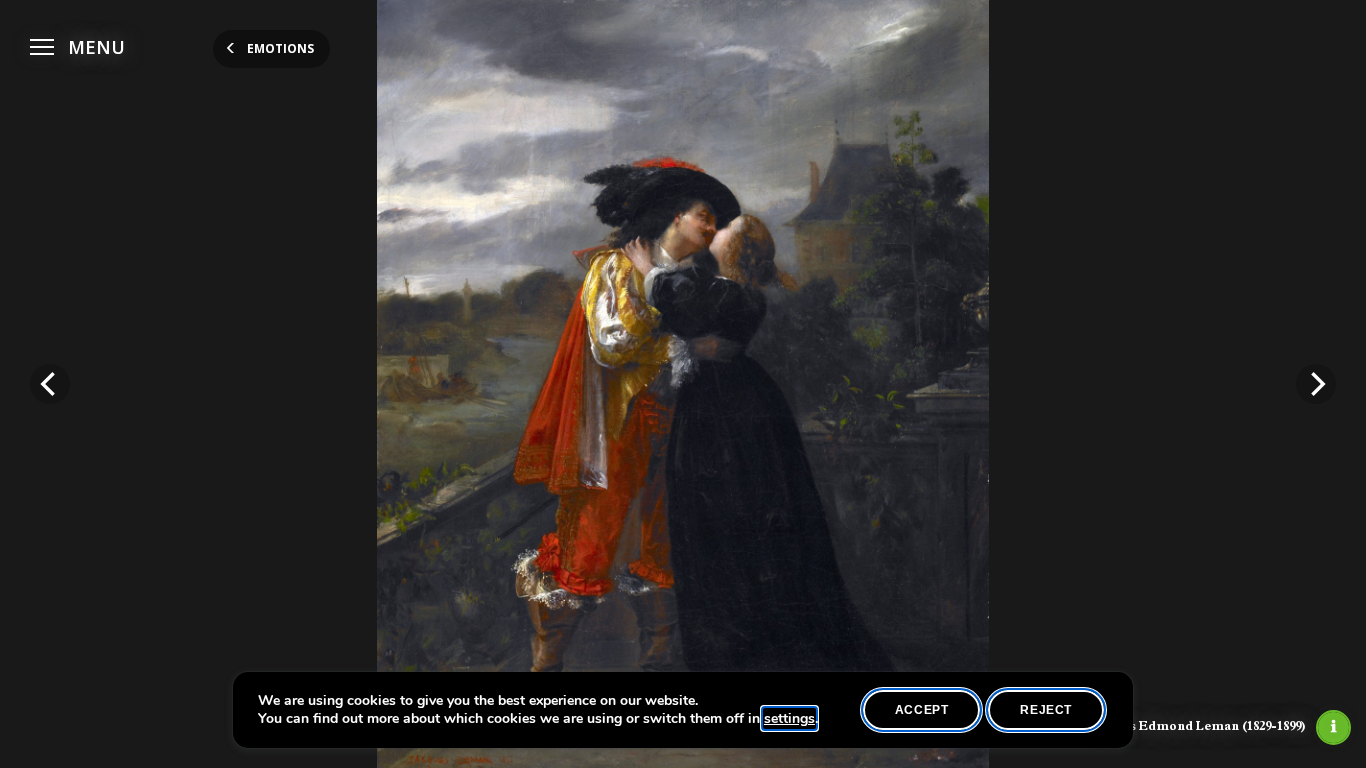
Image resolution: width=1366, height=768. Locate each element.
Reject (1046, 710)
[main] (683, 384)
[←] (50, 384)
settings (789, 719)
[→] (1316, 384)
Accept (922, 710)
